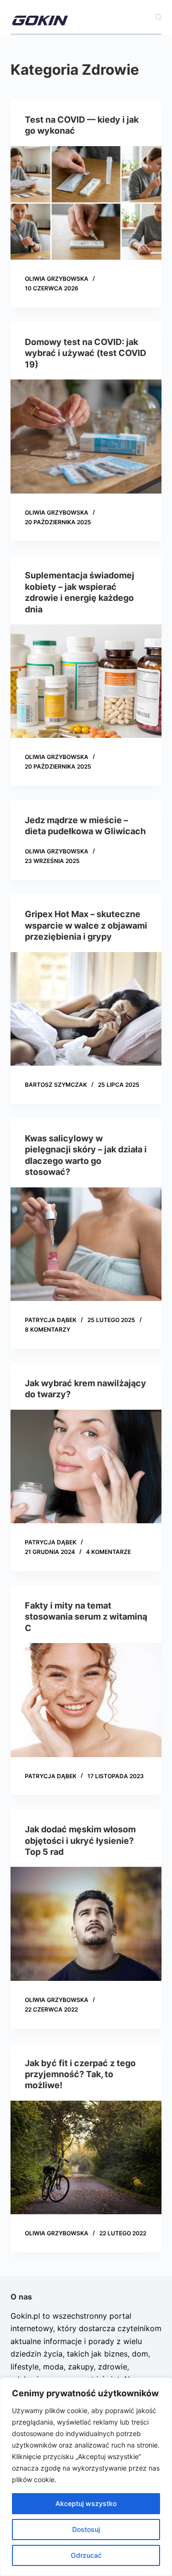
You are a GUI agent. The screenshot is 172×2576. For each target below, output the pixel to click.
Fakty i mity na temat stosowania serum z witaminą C (86, 1617)
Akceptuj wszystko (86, 2503)
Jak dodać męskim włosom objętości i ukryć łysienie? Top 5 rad (80, 1840)
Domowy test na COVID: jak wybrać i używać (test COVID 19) (86, 353)
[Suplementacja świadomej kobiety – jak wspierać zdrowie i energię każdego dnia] (86, 681)
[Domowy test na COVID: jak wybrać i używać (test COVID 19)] (86, 437)
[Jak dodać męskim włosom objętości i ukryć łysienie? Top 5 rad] (86, 1924)
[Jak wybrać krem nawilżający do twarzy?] (86, 1467)
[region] (86, 2477)
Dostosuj (86, 2529)
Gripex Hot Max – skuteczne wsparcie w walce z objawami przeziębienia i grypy (86, 925)
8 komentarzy (48, 1329)
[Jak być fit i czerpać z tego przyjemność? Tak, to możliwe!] (86, 2158)
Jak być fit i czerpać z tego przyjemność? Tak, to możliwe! (80, 2074)
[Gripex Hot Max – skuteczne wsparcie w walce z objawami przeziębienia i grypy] (86, 1009)
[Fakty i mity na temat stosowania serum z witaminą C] (86, 1700)
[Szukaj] (158, 17)
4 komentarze (108, 1552)
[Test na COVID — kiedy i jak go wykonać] (86, 203)
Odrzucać (86, 2555)
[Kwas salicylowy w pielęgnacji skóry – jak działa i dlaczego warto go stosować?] (86, 1244)
